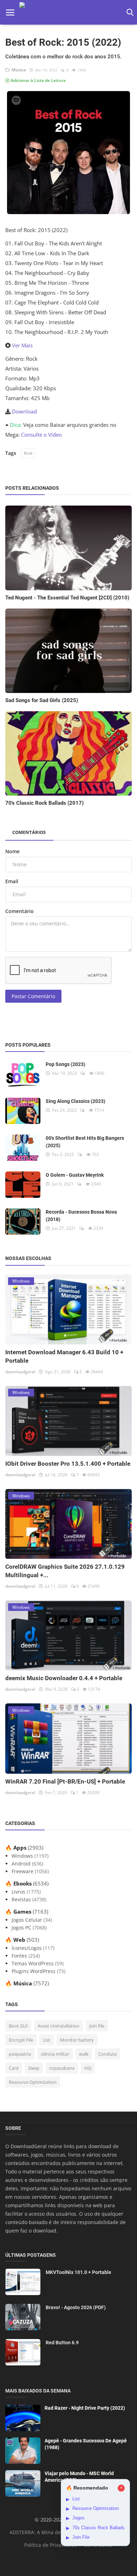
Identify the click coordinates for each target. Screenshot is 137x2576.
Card (14, 2068)
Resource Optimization (33, 2082)
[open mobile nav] (10, 12)
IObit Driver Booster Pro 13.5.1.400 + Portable (68, 1464)
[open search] (129, 12)
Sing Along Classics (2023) (76, 1101)
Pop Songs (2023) (66, 1064)
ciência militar (55, 2054)
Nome (12, 851)
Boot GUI (18, 2026)
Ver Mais (22, 345)
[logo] (70, 12)
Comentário (19, 911)
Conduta (107, 2054)
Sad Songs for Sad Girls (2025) (42, 700)
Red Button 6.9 (62, 2343)
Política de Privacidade (51, 2545)
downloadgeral (20, 1372)
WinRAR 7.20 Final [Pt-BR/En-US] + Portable (65, 1781)
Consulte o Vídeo (41, 435)
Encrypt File (21, 2040)
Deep (34, 2068)
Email (12, 881)
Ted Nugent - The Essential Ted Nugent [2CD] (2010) (67, 598)
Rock (28, 453)
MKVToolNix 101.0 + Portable (79, 2272)
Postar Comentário (33, 996)
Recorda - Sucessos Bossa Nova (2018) (81, 1216)
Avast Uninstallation (58, 2026)
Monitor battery (77, 2040)
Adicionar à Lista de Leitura (38, 80)
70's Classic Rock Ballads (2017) (44, 803)
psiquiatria (20, 2054)
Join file (97, 2026)
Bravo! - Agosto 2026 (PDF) (76, 2307)
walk (84, 2054)
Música (18, 70)
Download (24, 411)
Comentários (29, 832)
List (47, 2040)
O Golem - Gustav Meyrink (75, 1175)
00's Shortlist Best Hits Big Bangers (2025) (85, 1142)
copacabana (62, 2068)
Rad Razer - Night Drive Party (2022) (85, 2408)
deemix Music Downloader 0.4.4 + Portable (64, 1678)
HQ (88, 2068)
